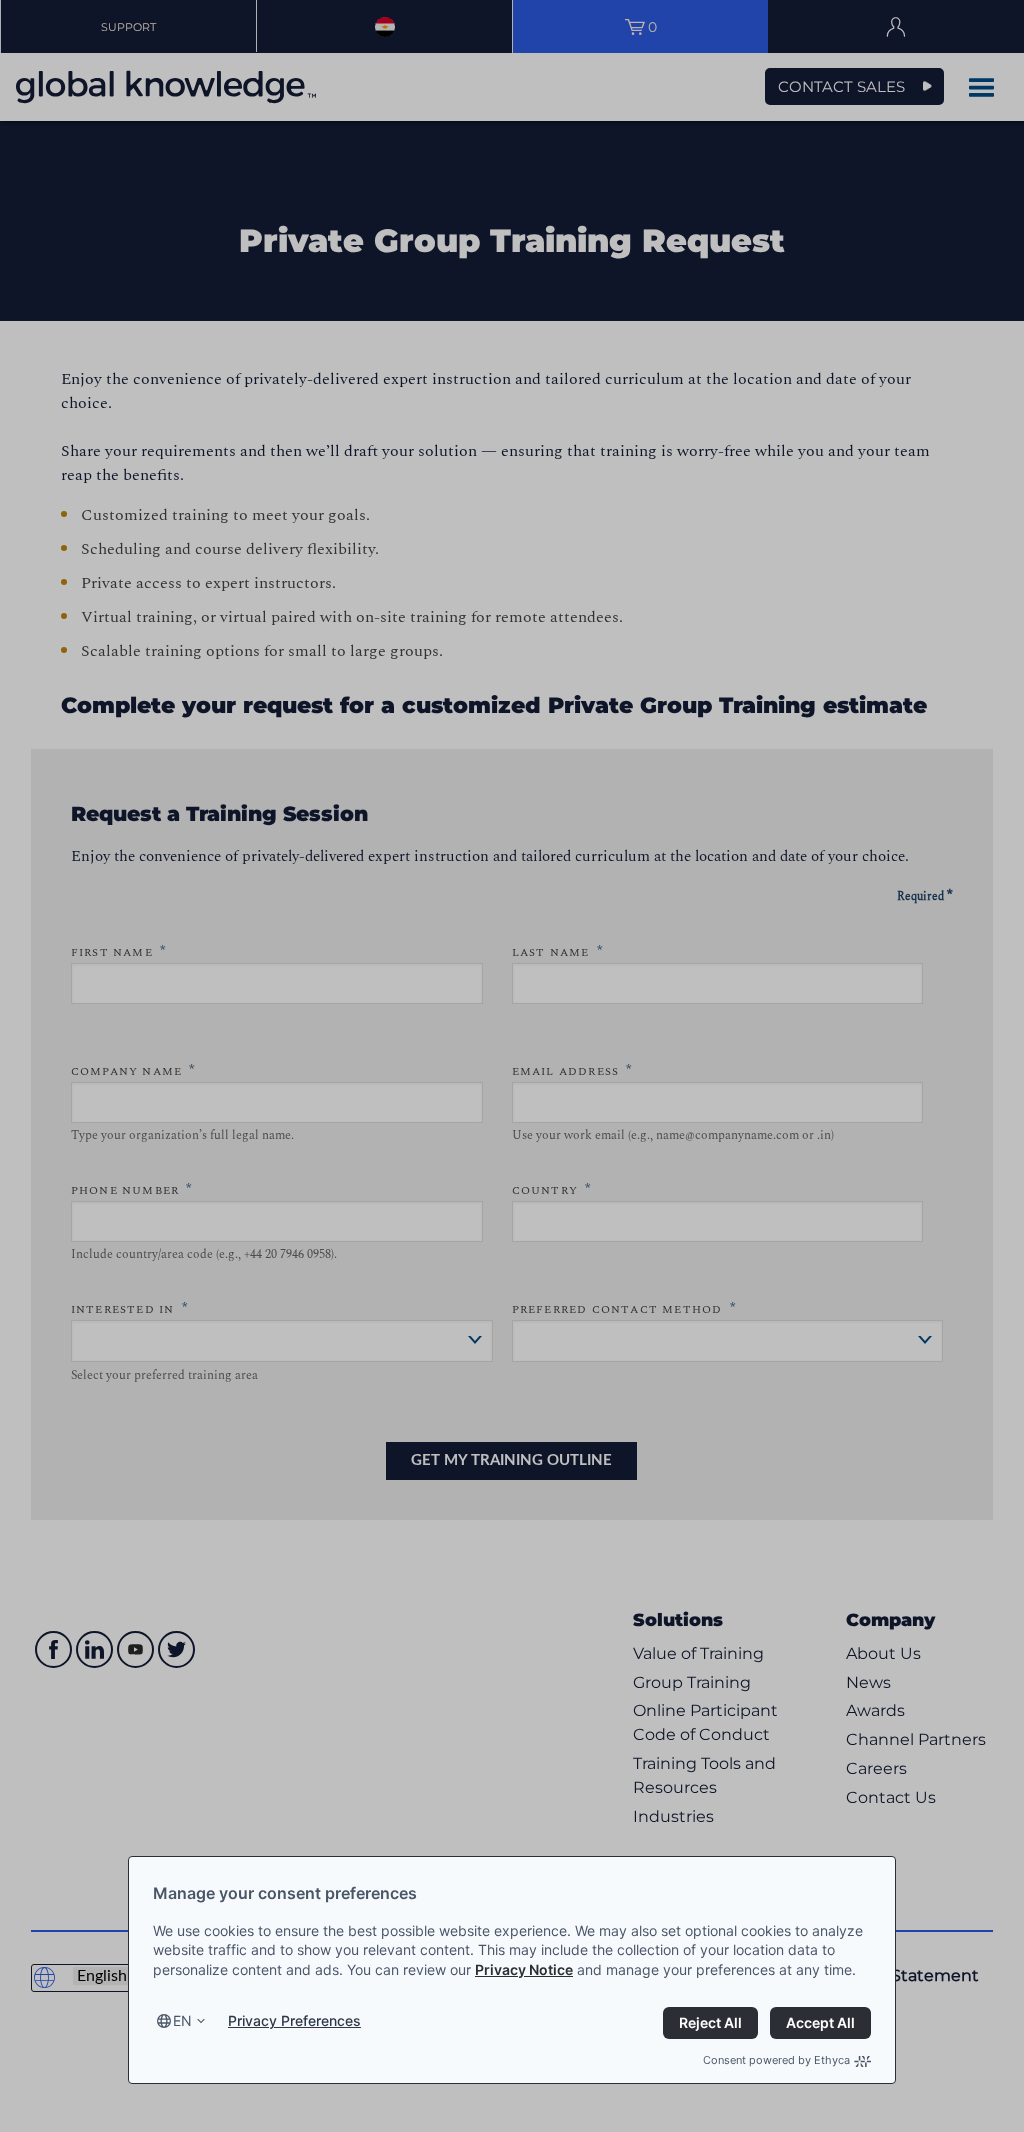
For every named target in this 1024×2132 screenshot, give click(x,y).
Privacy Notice (524, 1969)
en (182, 2020)
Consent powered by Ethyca (776, 2060)
